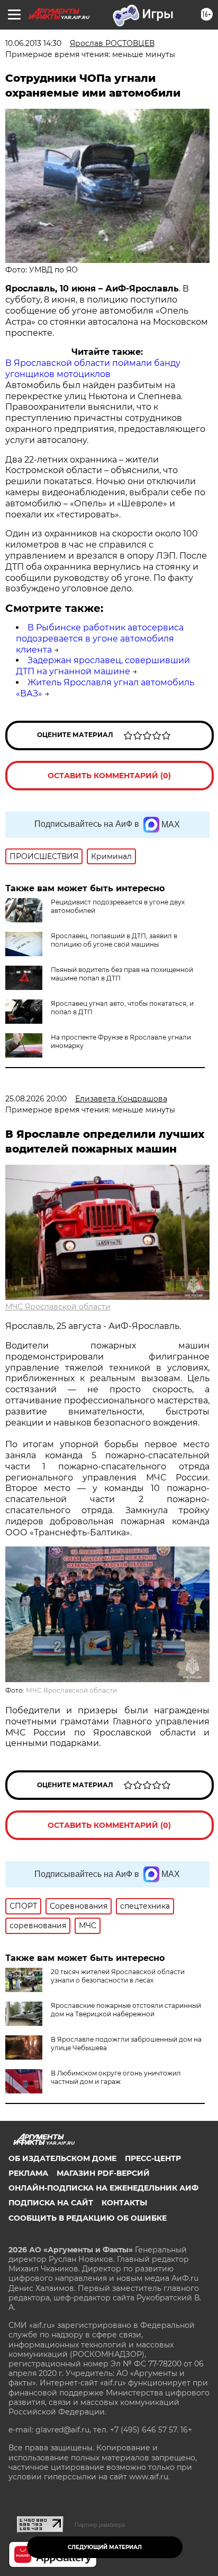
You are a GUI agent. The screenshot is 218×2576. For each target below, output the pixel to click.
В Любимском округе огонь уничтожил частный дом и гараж (116, 2077)
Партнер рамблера (100, 2525)
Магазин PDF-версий (103, 2173)
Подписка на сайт (51, 2203)
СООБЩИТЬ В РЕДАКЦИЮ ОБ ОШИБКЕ (88, 2218)
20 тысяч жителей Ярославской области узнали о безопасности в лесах (118, 1976)
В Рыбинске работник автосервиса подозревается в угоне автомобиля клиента (100, 639)
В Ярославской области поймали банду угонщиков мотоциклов (93, 369)
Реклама (28, 2173)
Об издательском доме (62, 2158)
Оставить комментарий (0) (109, 776)
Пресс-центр (153, 2158)
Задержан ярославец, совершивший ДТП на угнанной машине (103, 666)
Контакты (124, 2203)
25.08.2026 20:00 (36, 1099)
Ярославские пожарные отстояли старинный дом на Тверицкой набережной (126, 2010)
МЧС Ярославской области (58, 1307)
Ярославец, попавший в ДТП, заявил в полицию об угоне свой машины (114, 940)
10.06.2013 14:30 (33, 43)
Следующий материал (105, 2547)
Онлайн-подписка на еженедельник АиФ (103, 2188)
